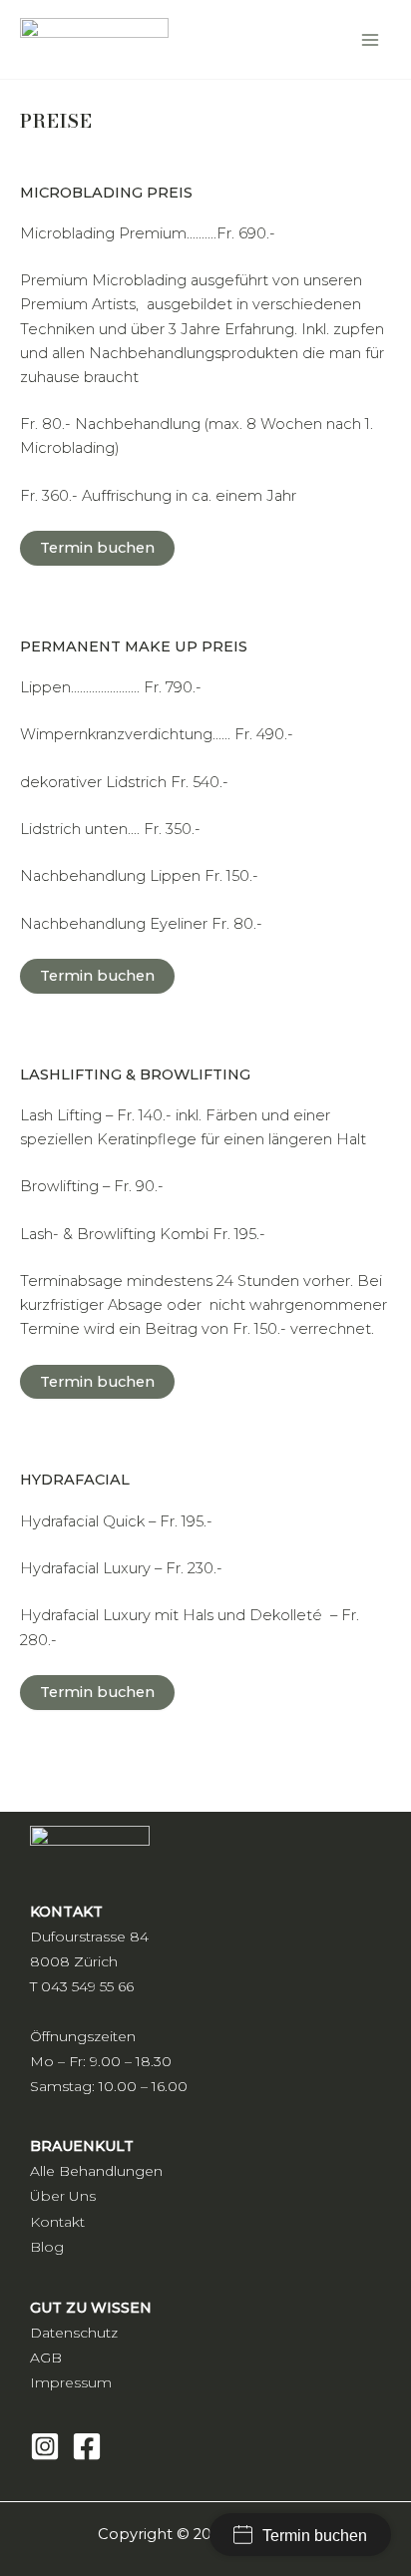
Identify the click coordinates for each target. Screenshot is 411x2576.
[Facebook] (87, 2446)
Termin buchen (97, 548)
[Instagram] (45, 2446)
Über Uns (63, 2196)
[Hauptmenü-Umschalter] (370, 40)
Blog (47, 2247)
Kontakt (57, 2222)
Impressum (71, 2382)
